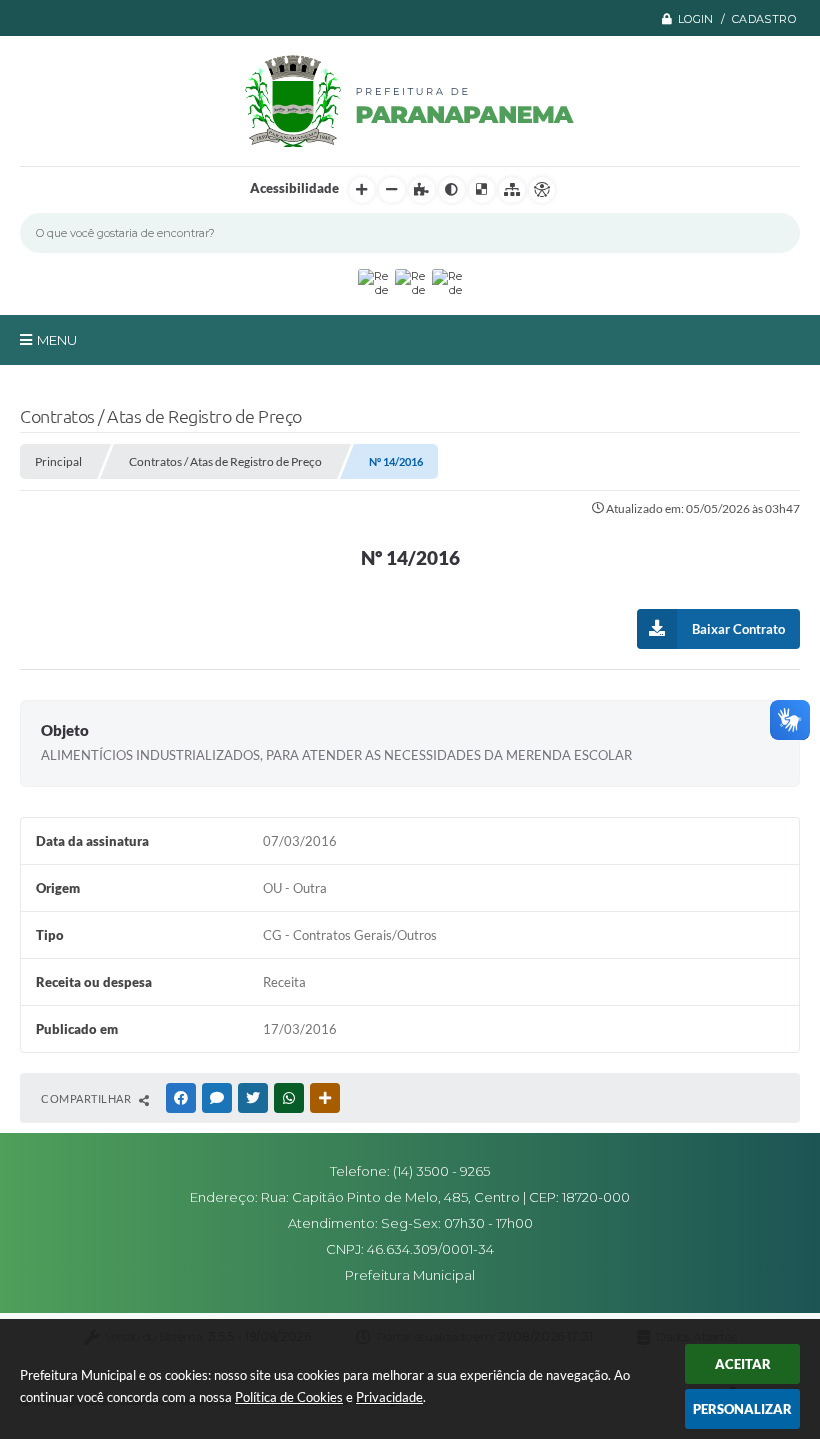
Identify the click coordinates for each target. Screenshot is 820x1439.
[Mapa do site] (512, 190)
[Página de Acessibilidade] (542, 190)
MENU (57, 340)
